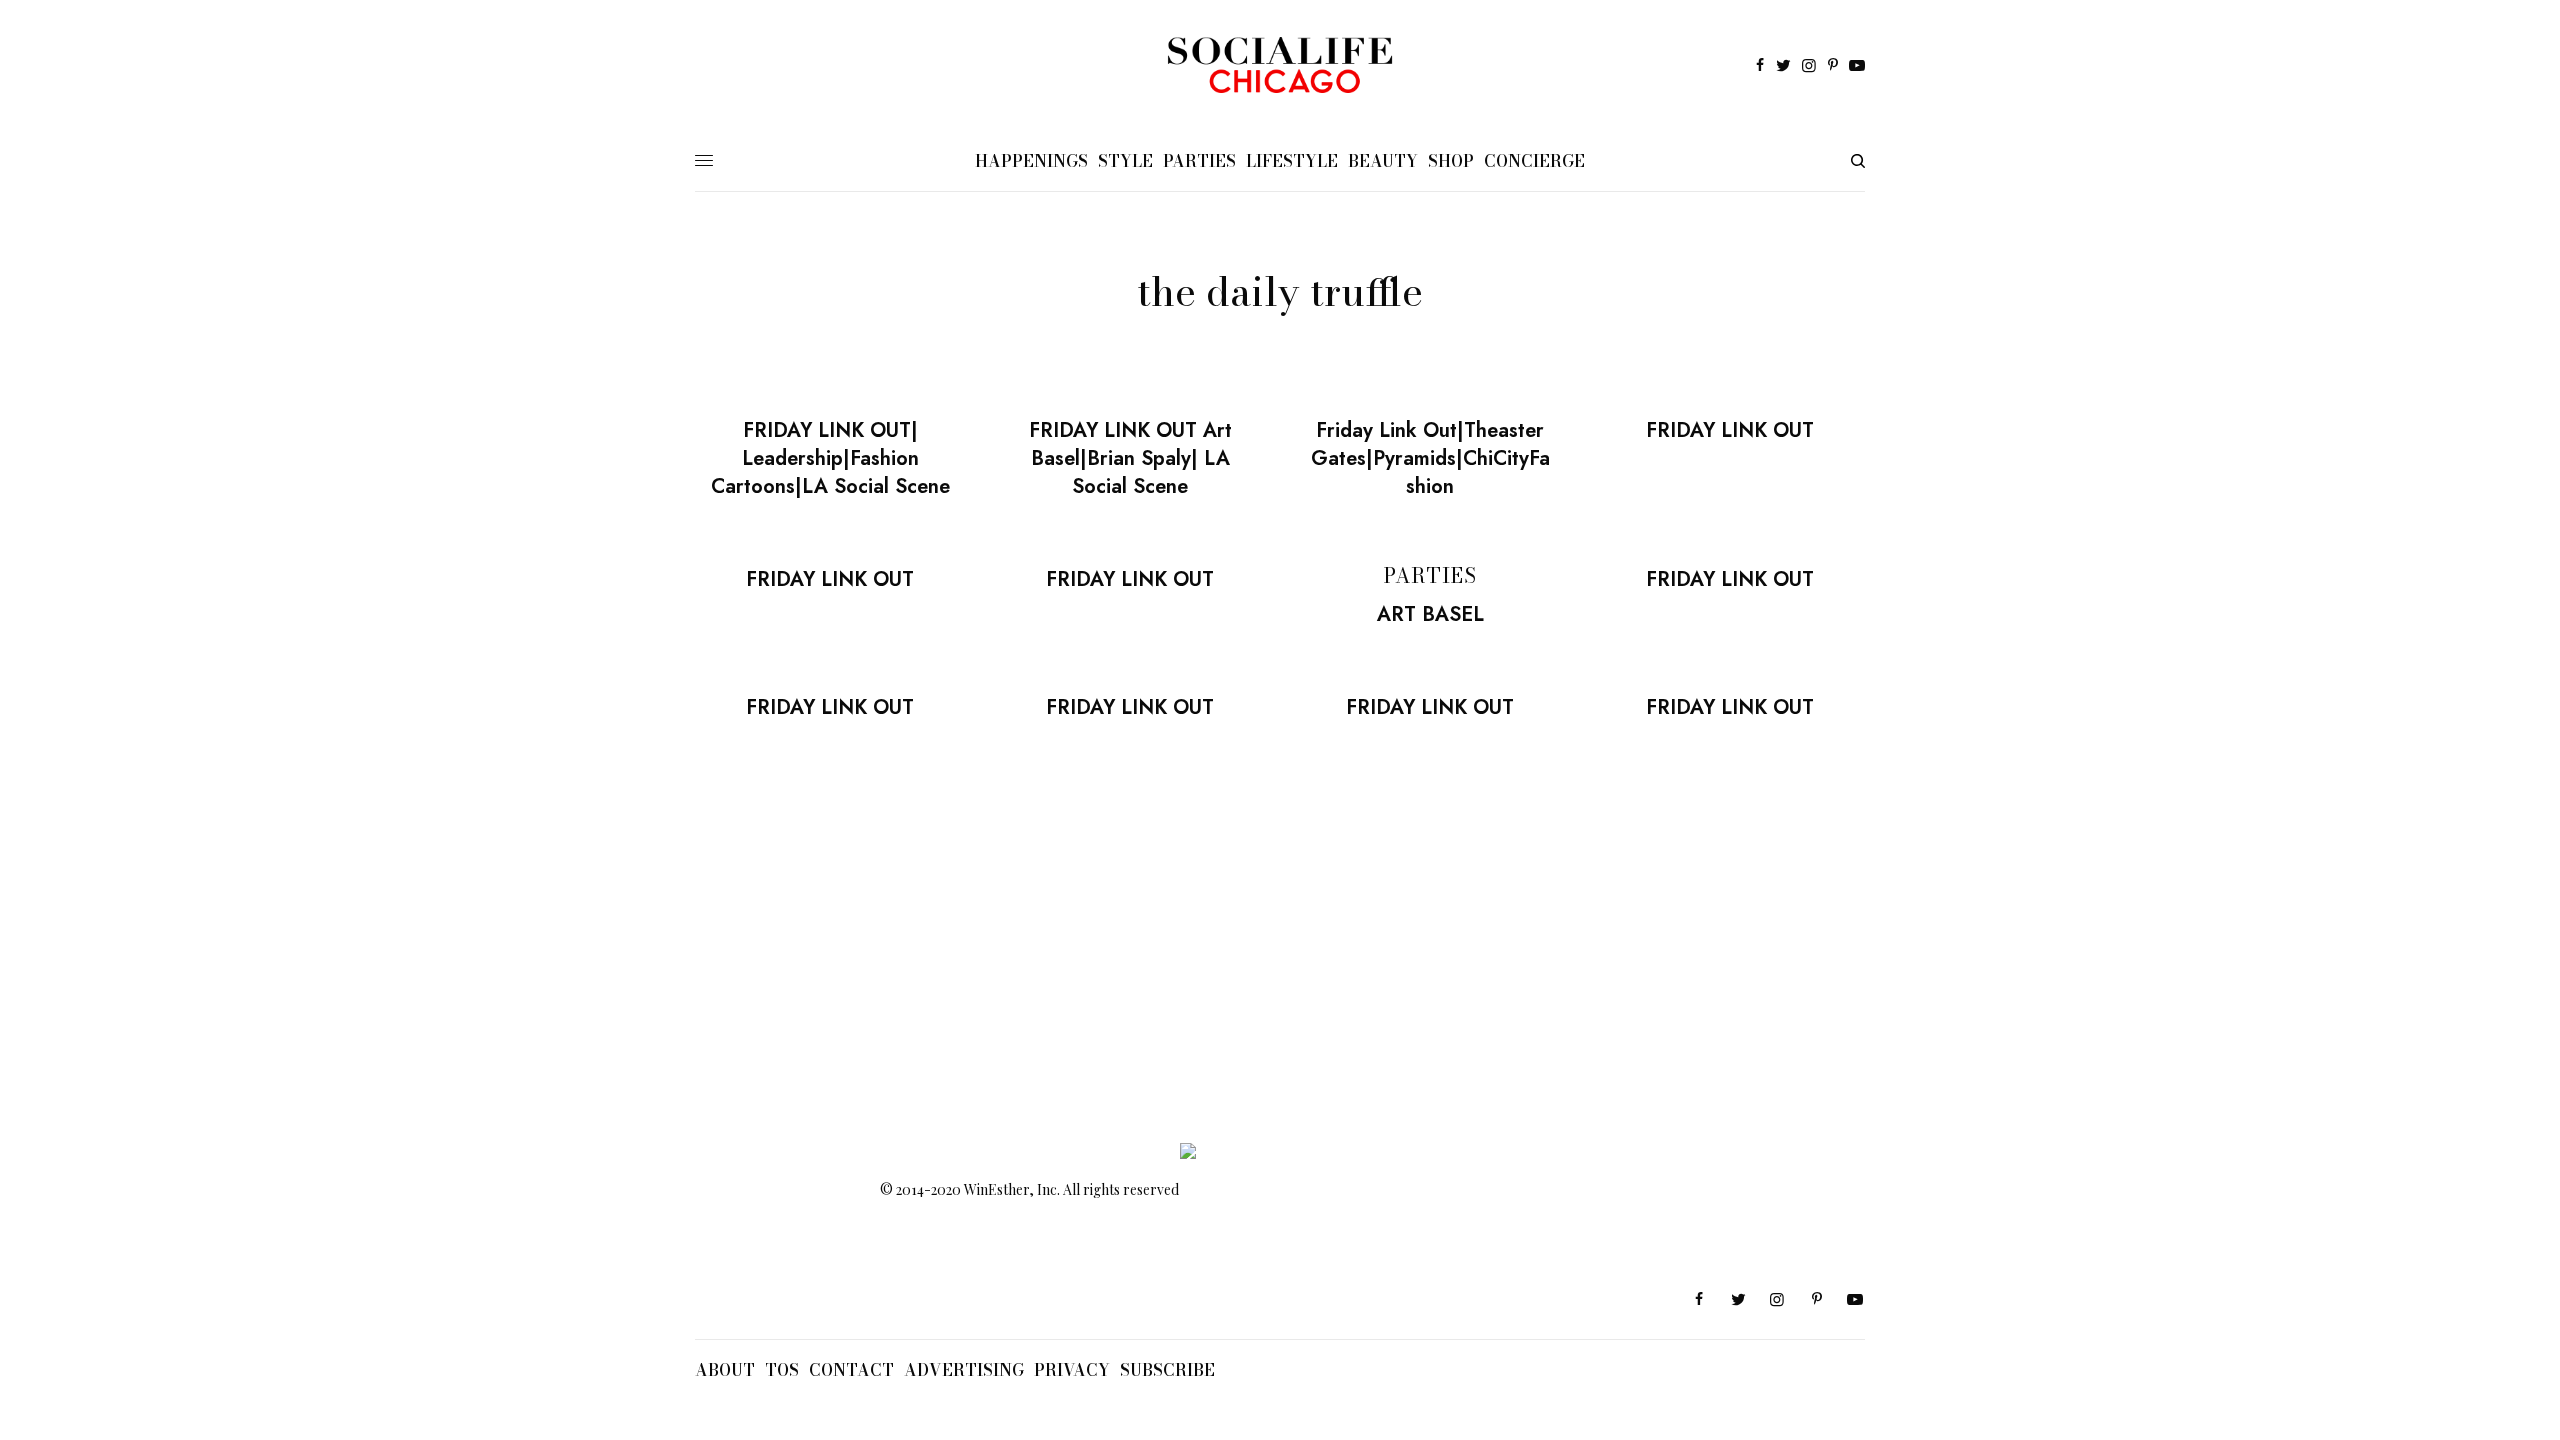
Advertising (964, 1370)
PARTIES (1430, 575)
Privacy (1072, 1370)
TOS (782, 1370)
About (725, 1370)
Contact (851, 1370)
